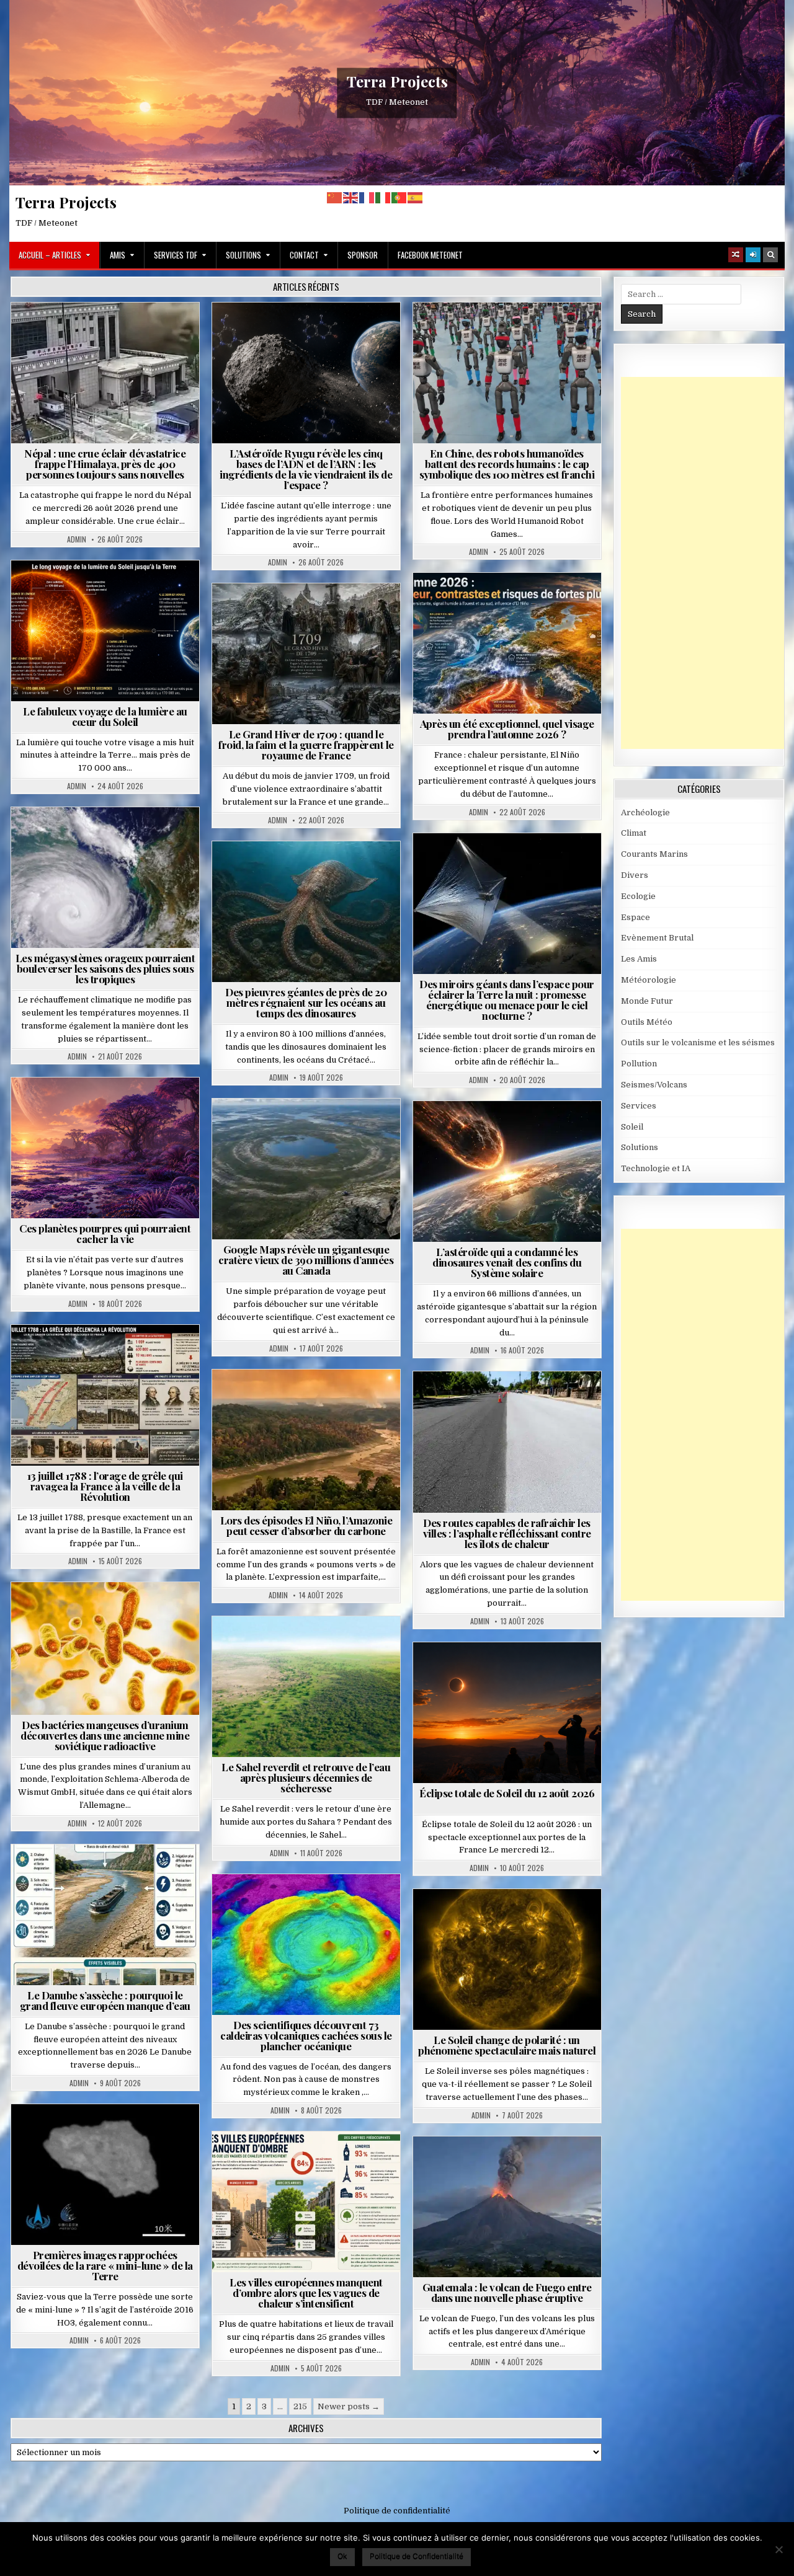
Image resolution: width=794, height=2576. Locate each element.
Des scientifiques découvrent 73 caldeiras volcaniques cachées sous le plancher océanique (306, 2035)
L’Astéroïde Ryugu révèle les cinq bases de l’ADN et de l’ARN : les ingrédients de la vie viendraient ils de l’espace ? (306, 469)
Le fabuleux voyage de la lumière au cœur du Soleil (105, 716)
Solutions (243, 255)
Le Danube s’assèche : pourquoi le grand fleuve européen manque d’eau (105, 2000)
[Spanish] (416, 197)
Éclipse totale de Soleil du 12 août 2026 (507, 1793)
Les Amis (639, 959)
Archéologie (290, 871)
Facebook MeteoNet (430, 255)
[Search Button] (770, 255)
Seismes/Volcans (153, 333)
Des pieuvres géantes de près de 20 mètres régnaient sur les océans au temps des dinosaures (306, 1003)
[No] (778, 2549)
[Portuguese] (399, 197)
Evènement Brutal (70, 333)
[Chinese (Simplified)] (335, 197)
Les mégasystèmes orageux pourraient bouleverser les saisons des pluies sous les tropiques (105, 968)
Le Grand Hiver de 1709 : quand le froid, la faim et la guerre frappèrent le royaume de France (306, 745)
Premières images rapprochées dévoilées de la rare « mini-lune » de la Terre (105, 2265)
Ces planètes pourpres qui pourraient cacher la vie (105, 1233)
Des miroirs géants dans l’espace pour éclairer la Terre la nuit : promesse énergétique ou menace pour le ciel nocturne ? (507, 1000)
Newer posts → (349, 2406)
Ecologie (333, 1646)
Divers (344, 871)
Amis (118, 255)
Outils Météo (647, 1022)
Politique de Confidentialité (417, 2556)
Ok (342, 2556)
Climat (283, 1400)
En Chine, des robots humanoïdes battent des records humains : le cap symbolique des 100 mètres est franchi (507, 464)
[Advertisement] (707, 563)
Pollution (503, 863)
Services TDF (176, 255)
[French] (367, 197)
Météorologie (512, 603)
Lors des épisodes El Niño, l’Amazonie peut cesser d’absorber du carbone (306, 1525)
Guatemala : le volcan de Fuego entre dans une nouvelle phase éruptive (507, 2292)
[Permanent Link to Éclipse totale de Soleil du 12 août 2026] (507, 1713)
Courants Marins (654, 854)
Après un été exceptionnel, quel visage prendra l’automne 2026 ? (507, 729)
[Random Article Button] (736, 255)
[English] (351, 197)
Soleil (110, 591)
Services (639, 1106)
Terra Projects (397, 81)
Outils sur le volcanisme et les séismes (698, 1042)
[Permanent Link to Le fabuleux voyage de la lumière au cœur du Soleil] (105, 631)
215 (300, 2406)
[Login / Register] (753, 255)
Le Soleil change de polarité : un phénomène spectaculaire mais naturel (507, 2045)
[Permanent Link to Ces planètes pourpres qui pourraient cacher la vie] (105, 1148)
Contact (304, 255)
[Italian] (383, 197)
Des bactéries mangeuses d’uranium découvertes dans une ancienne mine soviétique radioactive (105, 1735)
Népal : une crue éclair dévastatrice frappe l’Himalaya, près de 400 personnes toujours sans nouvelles (105, 464)
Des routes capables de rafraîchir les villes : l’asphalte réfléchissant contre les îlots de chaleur (507, 1533)
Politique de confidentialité (397, 2511)
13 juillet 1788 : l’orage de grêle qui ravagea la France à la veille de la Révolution (105, 1486)
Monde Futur (647, 1001)
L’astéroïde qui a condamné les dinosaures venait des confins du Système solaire (507, 1262)
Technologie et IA (512, 333)
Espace (311, 333)
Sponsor (363, 255)
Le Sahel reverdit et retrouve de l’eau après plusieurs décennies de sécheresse (306, 1777)
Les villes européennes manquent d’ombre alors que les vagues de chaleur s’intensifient (306, 2293)
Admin (77, 539)
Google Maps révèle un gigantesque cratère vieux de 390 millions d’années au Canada (306, 1260)
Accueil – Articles (50, 255)
